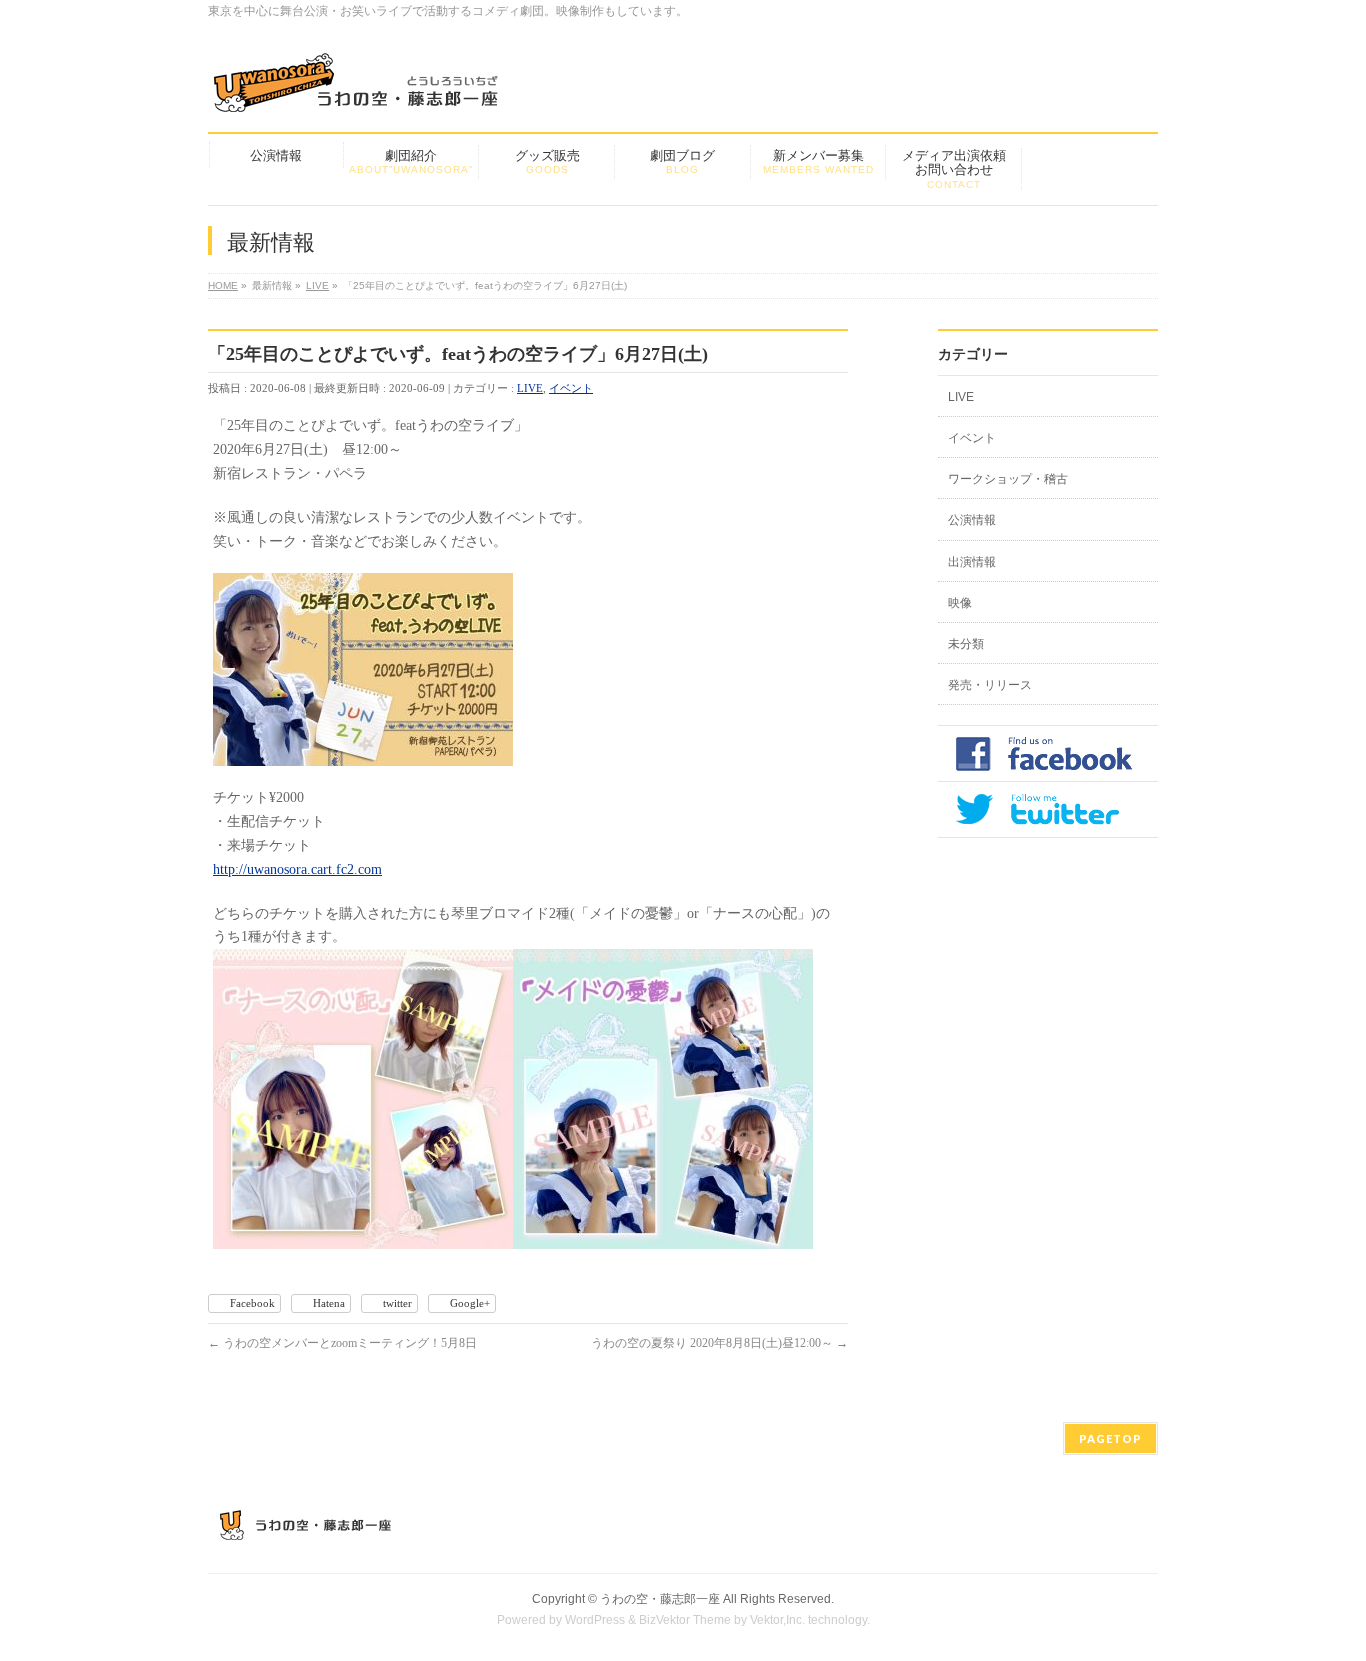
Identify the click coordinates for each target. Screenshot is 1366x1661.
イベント (571, 388)
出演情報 (972, 562)
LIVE (530, 388)
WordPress (595, 1620)
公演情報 (972, 520)
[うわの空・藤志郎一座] (358, 89)
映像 (960, 603)
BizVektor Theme (685, 1620)
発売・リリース (990, 685)
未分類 (966, 644)
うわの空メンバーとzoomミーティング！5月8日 (342, 1343)
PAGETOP (1110, 1438)
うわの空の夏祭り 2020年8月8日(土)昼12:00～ (719, 1343)
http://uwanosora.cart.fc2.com (297, 869)
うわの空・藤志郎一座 (660, 1599)
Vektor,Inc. (777, 1620)
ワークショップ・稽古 (1008, 479)
